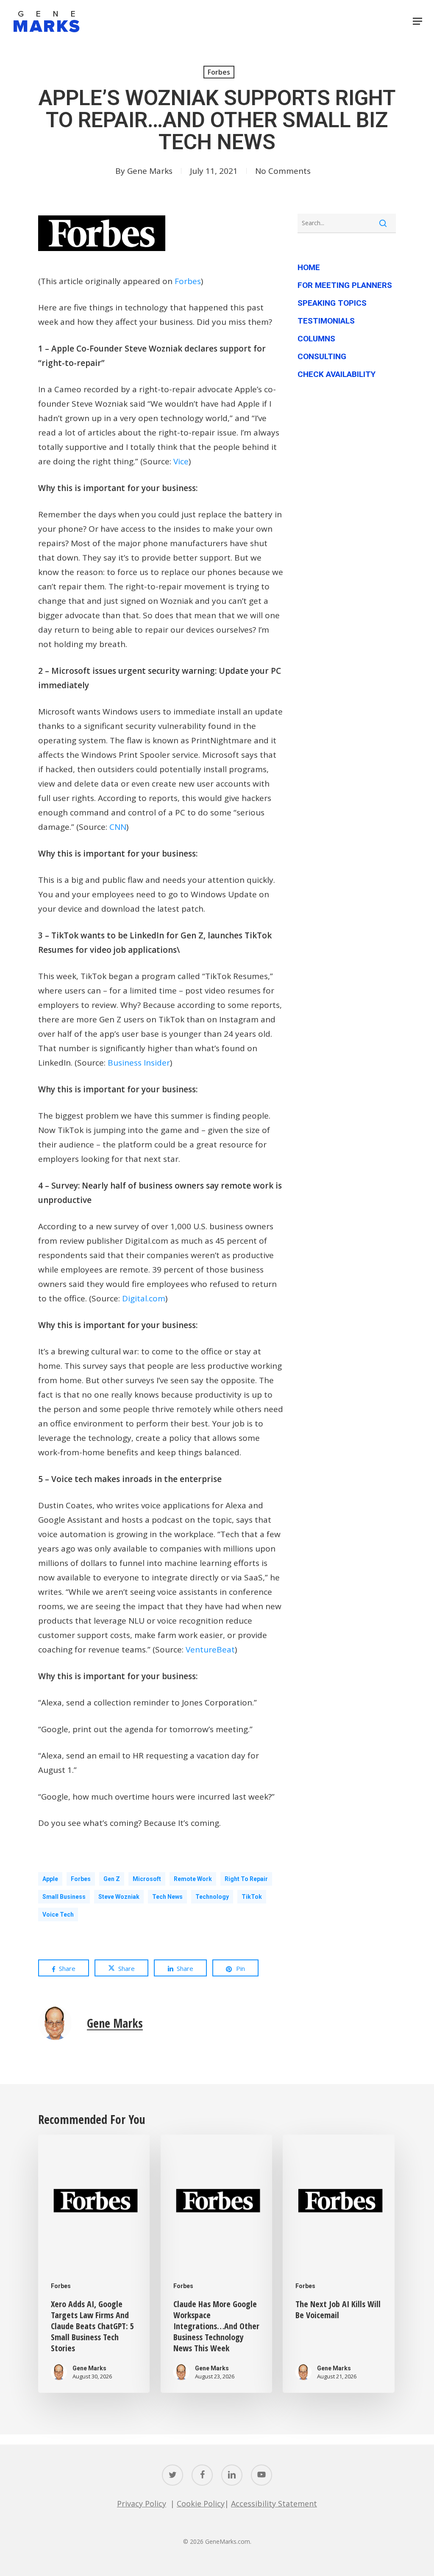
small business (64, 1897)
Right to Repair (246, 1879)
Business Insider (139, 1063)
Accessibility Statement (274, 2503)
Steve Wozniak (119, 1897)
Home (309, 267)
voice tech (58, 1915)
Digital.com (144, 1298)
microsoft (147, 1879)
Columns (316, 339)
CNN (118, 827)
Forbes (219, 72)
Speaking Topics (332, 303)
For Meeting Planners (345, 285)
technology (212, 1897)
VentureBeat (210, 1649)
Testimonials (326, 321)
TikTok (252, 1897)
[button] (417, 21)
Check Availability (337, 374)
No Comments (283, 171)
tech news (167, 1897)
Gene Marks (150, 171)
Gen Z (112, 1879)
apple (50, 1879)
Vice (181, 461)
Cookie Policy (201, 2503)
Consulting (322, 356)
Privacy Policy (142, 2503)
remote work (193, 1879)
